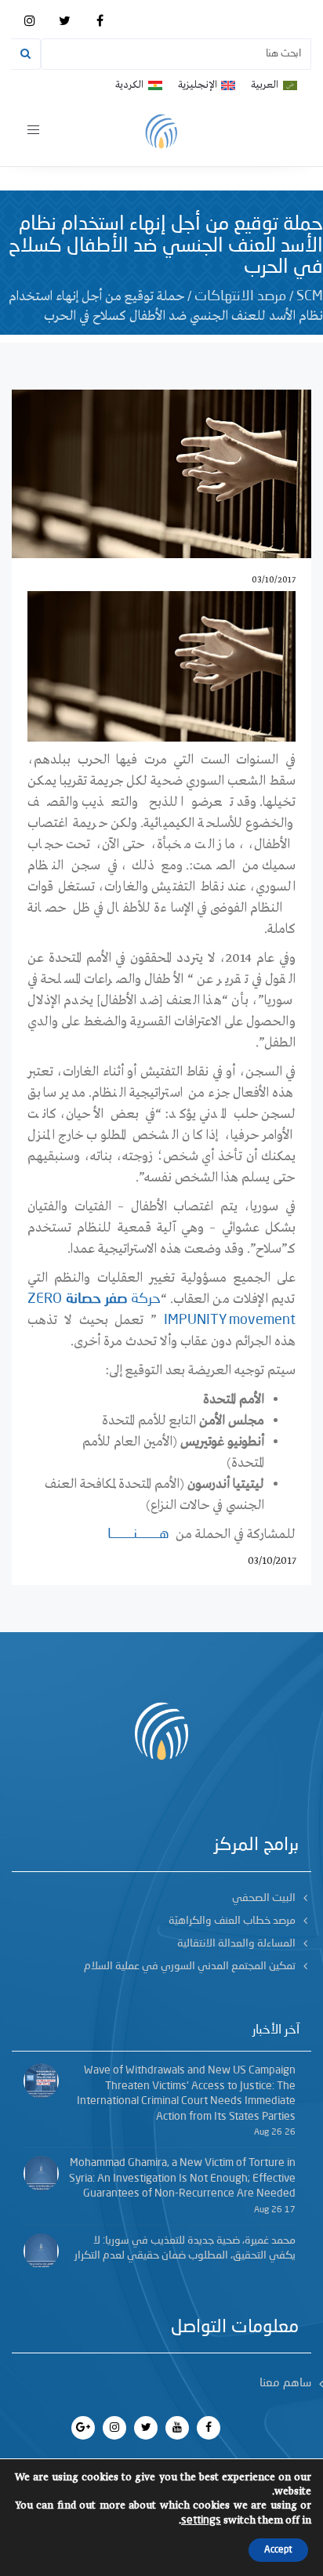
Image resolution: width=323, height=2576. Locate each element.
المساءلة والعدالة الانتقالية (236, 1943)
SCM (310, 296)
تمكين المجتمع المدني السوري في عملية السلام (190, 1966)
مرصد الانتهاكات (240, 296)
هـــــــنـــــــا (138, 1534)
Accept (278, 2550)
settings (201, 2520)
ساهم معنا (285, 2384)
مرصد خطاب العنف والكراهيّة (232, 1921)
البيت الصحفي (264, 1898)
